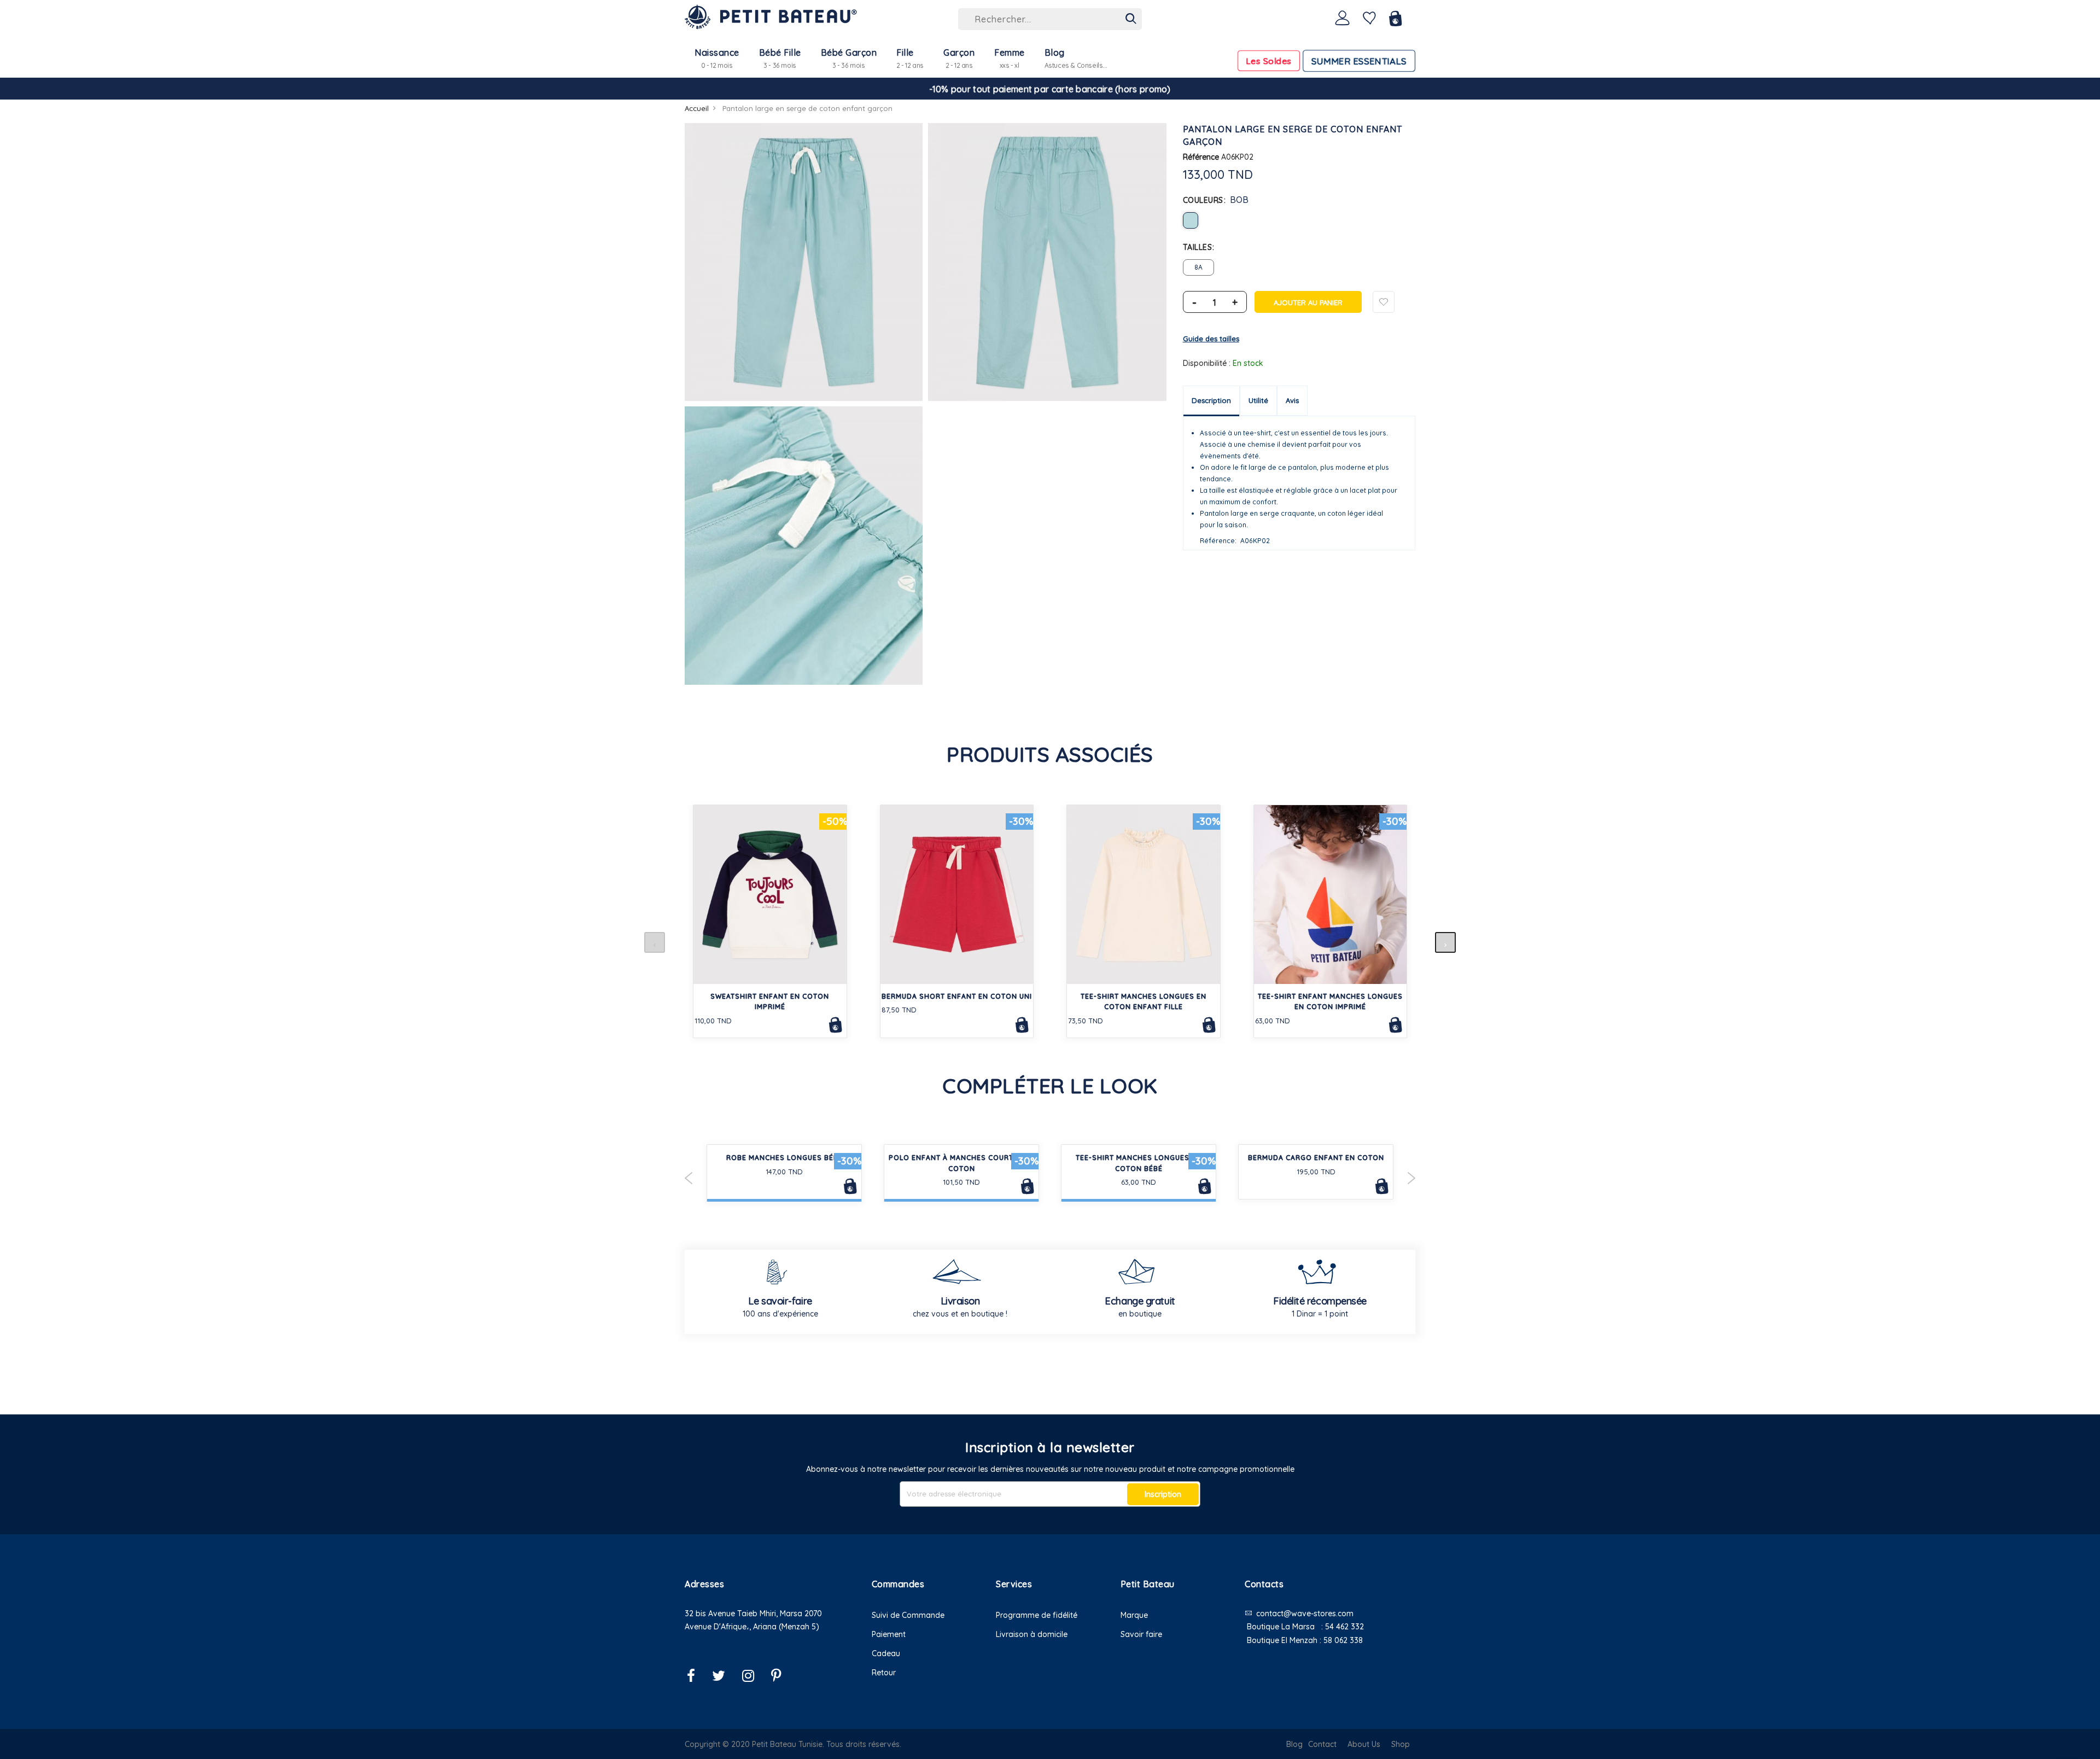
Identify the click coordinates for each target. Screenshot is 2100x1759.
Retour (884, 1673)
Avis (1292, 400)
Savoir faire (1141, 1634)
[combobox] (1050, 19)
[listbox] (1299, 220)
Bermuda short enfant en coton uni (957, 996)
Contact (1322, 1744)
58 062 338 (1343, 1640)
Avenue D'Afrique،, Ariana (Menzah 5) (752, 1627)
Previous (689, 1178)
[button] (770, 1641)
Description (1211, 400)
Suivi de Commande (908, 1615)
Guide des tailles (1211, 339)
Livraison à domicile (1032, 1634)
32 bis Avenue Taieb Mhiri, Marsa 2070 (753, 1614)
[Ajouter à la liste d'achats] (1384, 302)
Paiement (889, 1634)
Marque (1134, 1615)
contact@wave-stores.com (1305, 1614)
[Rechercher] (1131, 19)
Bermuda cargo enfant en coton (1316, 1158)
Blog (1294, 1744)
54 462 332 (1344, 1627)
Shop (1401, 1744)
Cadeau (886, 1653)
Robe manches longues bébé (784, 1158)
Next (1411, 1178)
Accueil (697, 108)
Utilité (1258, 400)
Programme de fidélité (1037, 1615)
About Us (1364, 1744)
